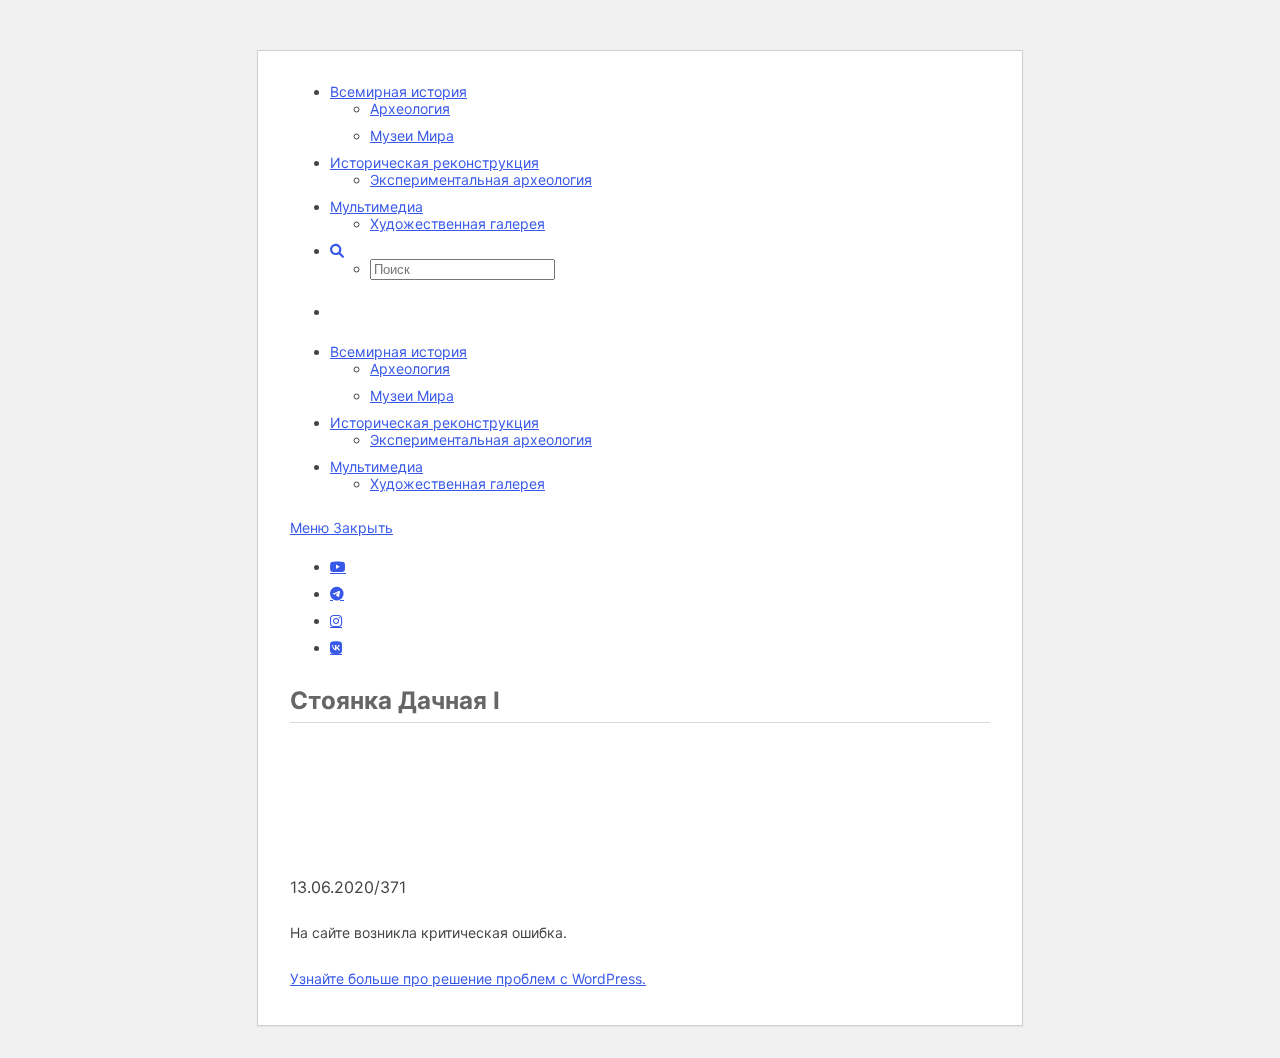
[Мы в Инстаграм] (336, 621)
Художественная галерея (457, 223)
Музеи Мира (412, 135)
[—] (440, 867)
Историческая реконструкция (434, 162)
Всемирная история (398, 91)
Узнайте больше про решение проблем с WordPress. (468, 978)
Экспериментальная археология (481, 179)
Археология (410, 108)
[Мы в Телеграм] (337, 594)
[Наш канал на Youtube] (338, 567)
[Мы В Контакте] (336, 648)
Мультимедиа (376, 206)
